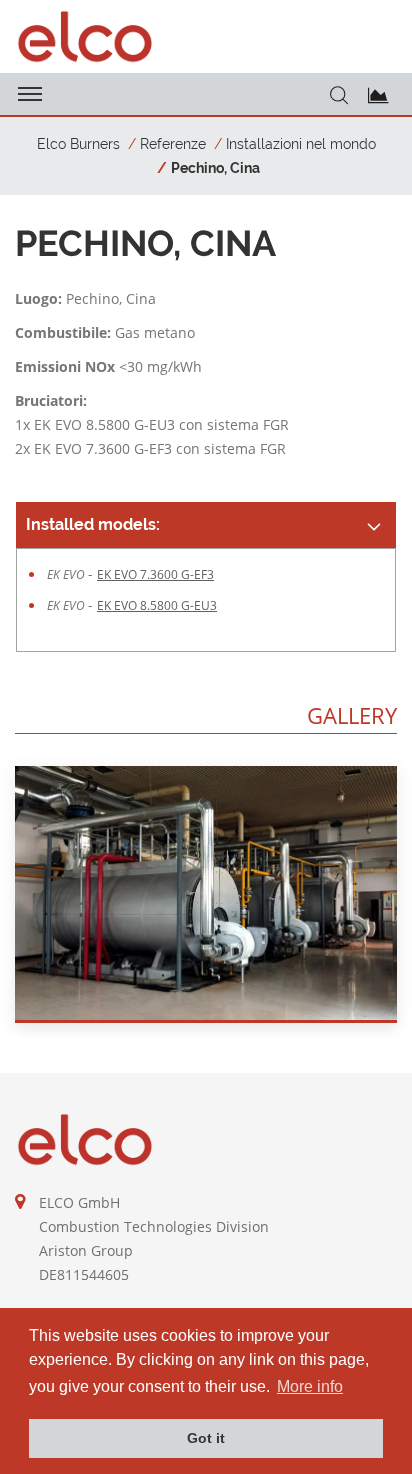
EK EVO (67, 574)
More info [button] (310, 1386)
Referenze (173, 144)
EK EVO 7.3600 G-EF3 (155, 574)
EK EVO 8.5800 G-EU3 (157, 605)
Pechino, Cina (215, 168)
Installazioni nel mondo (301, 144)
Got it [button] (206, 1438)
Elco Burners (78, 144)
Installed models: (93, 524)
